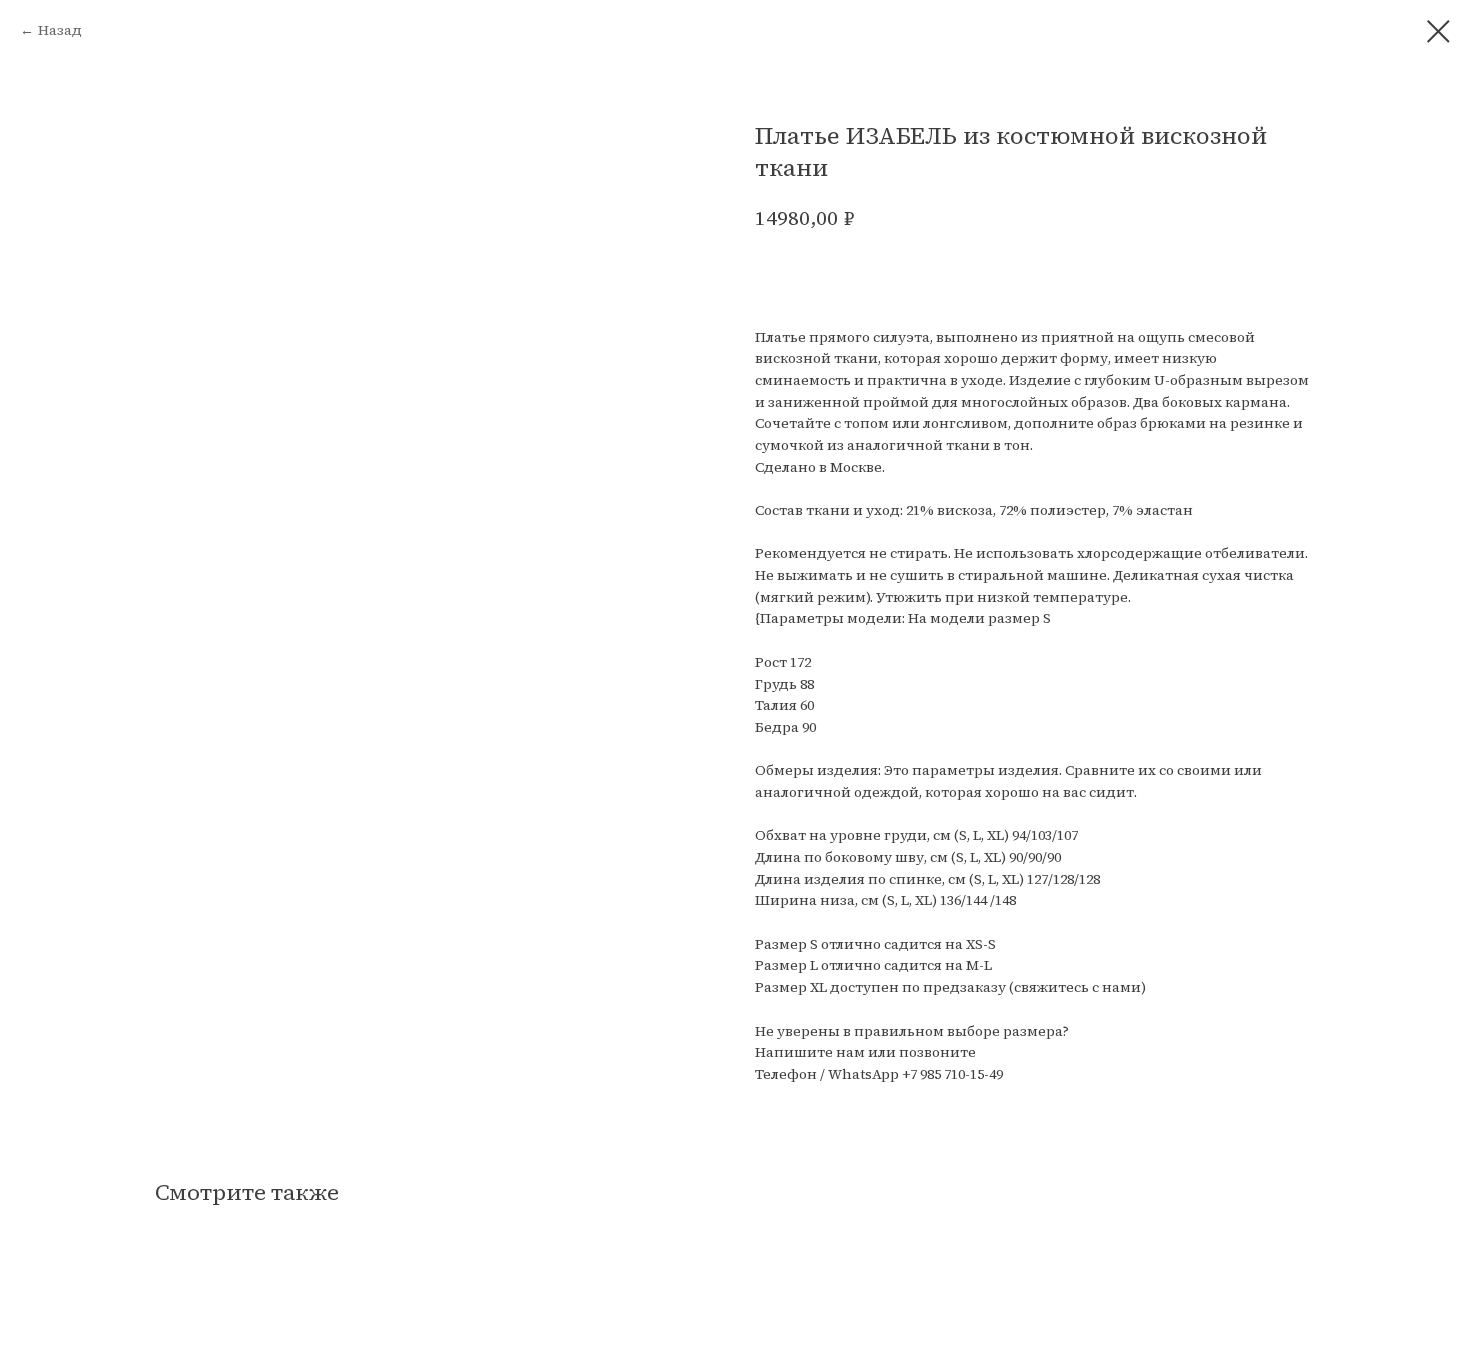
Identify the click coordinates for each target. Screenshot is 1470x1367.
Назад (60, 30)
